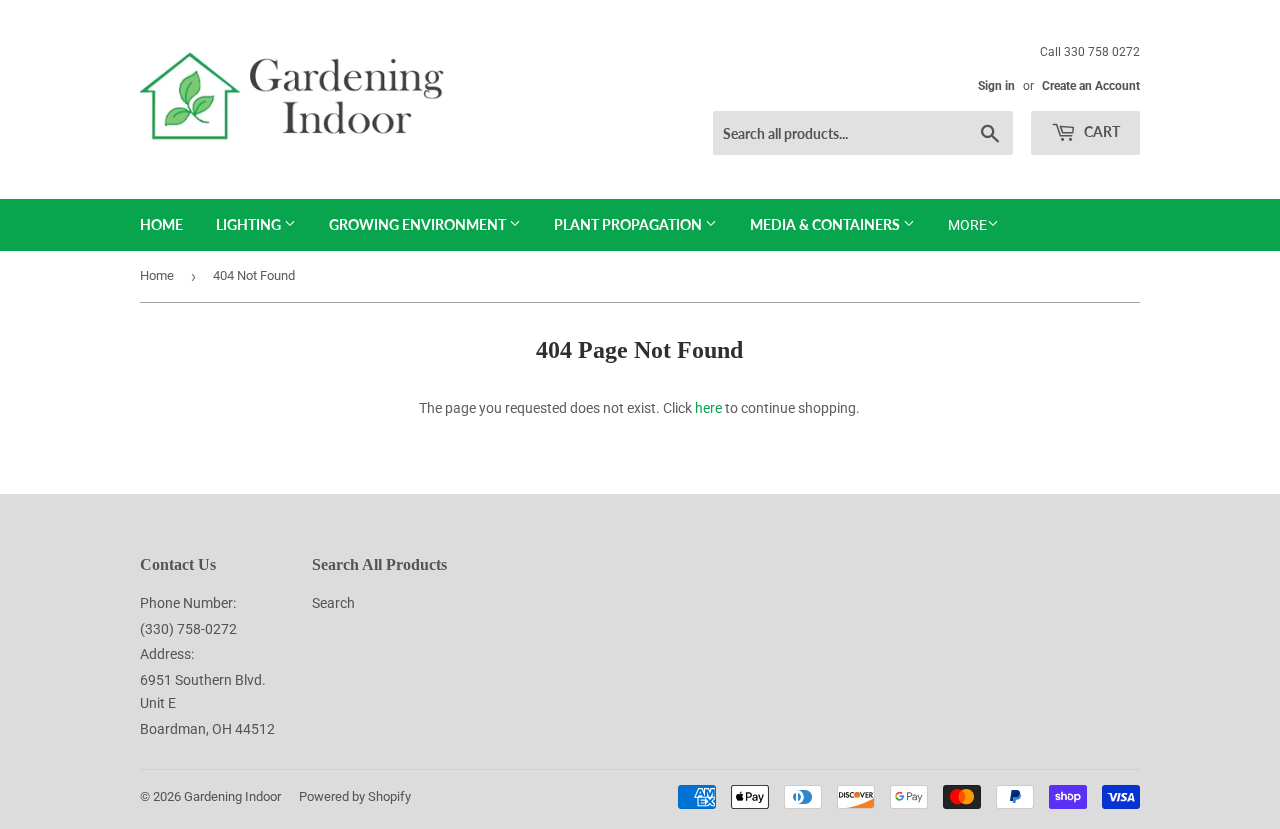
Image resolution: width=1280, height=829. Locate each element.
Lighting (250, 224)
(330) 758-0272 (188, 629)
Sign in (996, 86)
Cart (1100, 131)
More (967, 225)
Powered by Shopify (355, 796)
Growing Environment (419, 224)
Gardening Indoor (232, 796)
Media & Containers (826, 224)
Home (161, 224)
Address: (167, 654)
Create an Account (1091, 86)
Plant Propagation (629, 224)
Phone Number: (188, 603)
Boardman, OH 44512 (207, 729)
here (708, 408)
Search (333, 603)
